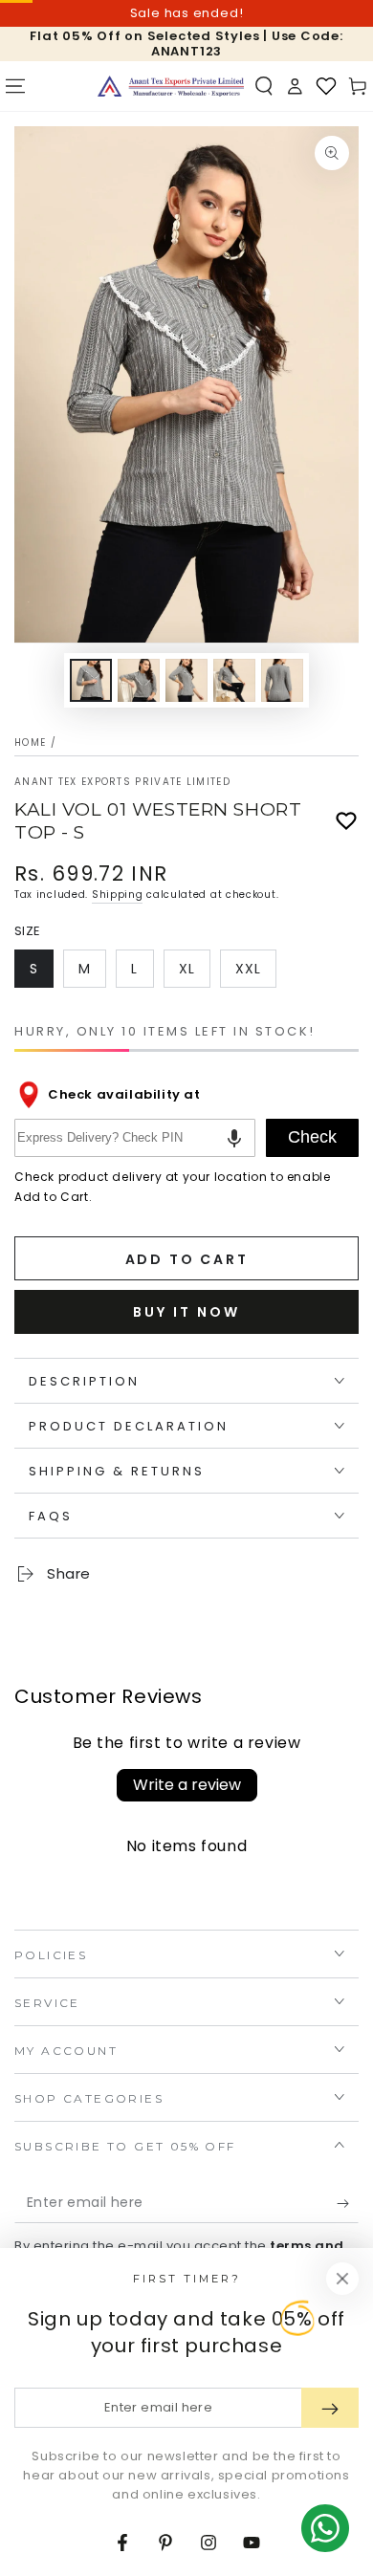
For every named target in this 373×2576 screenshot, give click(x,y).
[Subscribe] (348, 2204)
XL (194, 973)
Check (312, 1137)
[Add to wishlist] (346, 821)
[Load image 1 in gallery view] (91, 680)
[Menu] (15, 86)
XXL (255, 973)
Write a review (187, 1785)
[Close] (342, 2279)
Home (30, 742)
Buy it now (186, 1312)
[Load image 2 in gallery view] (139, 680)
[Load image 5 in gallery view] (282, 680)
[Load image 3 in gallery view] (186, 680)
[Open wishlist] (326, 86)
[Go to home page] (171, 86)
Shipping (118, 895)
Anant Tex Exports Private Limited (122, 782)
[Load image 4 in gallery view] (234, 680)
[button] (264, 86)
